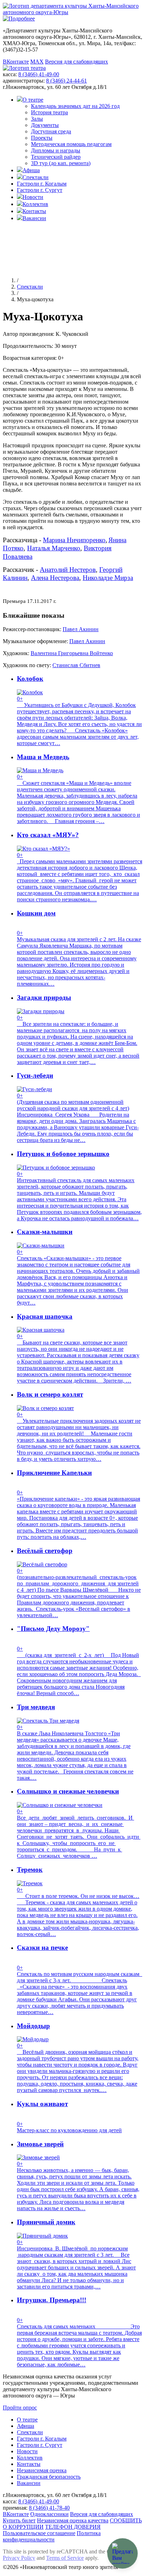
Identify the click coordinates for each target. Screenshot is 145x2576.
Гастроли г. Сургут (40, 190)
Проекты (42, 138)
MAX (37, 62)
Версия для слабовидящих (77, 62)
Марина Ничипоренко (74, 540)
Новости (33, 197)
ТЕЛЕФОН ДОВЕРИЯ (73, 2527)
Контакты (34, 211)
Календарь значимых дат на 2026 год (75, 106)
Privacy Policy (19, 2558)
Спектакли (36, 177)
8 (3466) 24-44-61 (67, 81)
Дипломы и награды (56, 150)
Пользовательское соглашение (39, 2533)
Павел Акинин (81, 629)
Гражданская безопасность (49, 2477)
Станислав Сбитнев (76, 665)
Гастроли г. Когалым (42, 184)
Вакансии (34, 218)
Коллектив (35, 204)
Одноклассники (49, 2514)
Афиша (31, 170)
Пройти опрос (20, 2408)
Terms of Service (65, 2558)
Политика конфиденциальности (52, 2536)
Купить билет (19, 2520)
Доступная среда (51, 131)
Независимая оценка (42, 2470)
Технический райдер (56, 157)
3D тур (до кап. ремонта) (61, 163)
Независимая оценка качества (73, 2520)
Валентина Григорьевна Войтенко (72, 653)
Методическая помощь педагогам (71, 144)
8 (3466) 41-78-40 (49, 2508)
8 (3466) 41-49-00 (39, 74)
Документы (45, 125)
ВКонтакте (16, 62)
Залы (37, 119)
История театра (49, 112)
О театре (33, 100)
